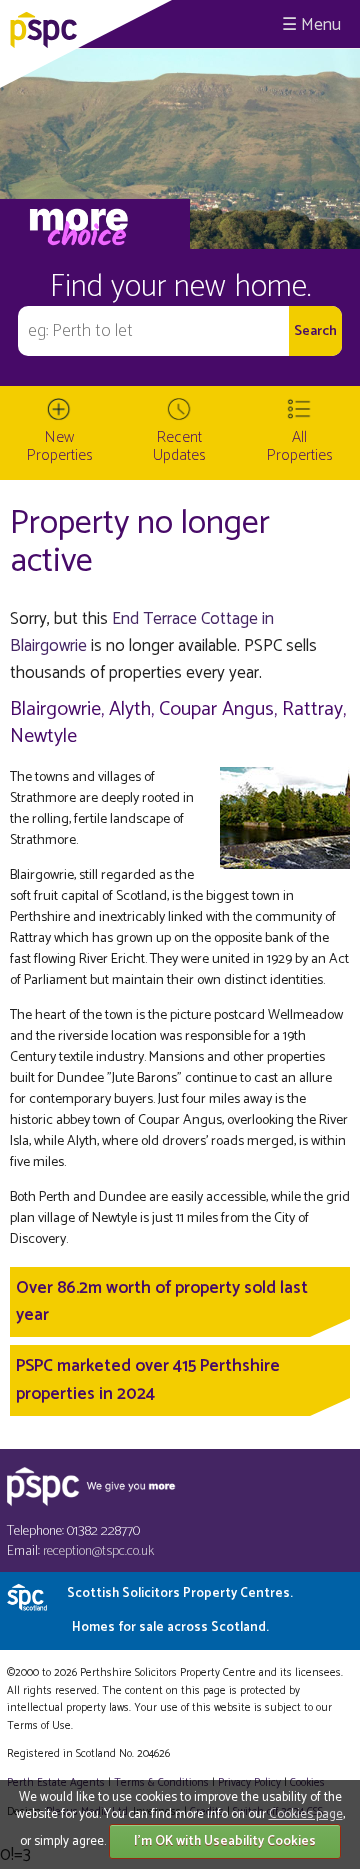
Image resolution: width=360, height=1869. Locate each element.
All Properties (300, 446)
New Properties (60, 446)
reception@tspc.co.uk (98, 1551)
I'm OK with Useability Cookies (225, 1841)
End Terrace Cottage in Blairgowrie (142, 632)
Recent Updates (179, 446)
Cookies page (306, 1814)
